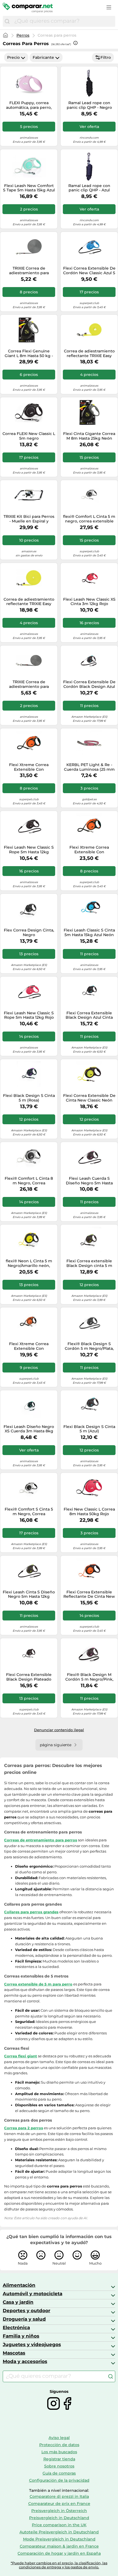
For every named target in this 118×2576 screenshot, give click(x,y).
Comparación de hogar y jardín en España (59, 2553)
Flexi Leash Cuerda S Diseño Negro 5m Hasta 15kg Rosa (89, 1181)
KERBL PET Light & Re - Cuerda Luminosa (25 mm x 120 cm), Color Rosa (89, 767)
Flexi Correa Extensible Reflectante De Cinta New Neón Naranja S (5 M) (89, 1594)
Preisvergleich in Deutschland (59, 2518)
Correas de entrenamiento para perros (41, 1840)
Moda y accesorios (25, 2361)
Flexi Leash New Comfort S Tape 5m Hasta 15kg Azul (29, 188)
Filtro (106, 57)
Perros (23, 35)
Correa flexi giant (21, 2056)
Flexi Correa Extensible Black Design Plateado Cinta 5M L (29, 1677)
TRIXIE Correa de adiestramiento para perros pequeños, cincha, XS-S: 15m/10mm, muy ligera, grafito (29, 271)
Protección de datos (59, 2445)
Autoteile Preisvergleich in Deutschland (59, 2532)
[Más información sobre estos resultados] (75, 43)
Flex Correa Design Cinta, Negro (29, 933)
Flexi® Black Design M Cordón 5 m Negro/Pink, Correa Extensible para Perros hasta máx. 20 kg (89, 1677)
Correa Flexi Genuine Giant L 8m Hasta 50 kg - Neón (29, 354)
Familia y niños (21, 2336)
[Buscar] (7, 21)
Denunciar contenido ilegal (59, 1730)
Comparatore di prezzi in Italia (59, 2496)
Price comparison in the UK (59, 2525)
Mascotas (14, 2353)
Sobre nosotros (59, 2466)
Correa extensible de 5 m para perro (38, 1984)
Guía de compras (59, 2473)
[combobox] (63, 21)
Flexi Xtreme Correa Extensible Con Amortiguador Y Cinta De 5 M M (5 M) (89, 850)
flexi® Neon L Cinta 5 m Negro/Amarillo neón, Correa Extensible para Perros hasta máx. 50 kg (29, 1263)
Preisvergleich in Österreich (59, 2511)
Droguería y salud (24, 2319)
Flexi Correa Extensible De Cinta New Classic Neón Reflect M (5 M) (89, 1098)
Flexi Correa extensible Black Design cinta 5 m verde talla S (89, 1263)
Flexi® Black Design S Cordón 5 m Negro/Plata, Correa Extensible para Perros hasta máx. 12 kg (89, 1346)
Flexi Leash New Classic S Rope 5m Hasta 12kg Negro (29, 850)
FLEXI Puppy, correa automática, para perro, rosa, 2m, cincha (29, 105)
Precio (13, 57)
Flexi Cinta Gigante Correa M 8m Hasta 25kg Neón (89, 436)
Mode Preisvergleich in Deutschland (59, 2539)
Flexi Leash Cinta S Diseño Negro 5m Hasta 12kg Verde (29, 1594)
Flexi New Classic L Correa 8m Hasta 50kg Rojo (89, 1512)
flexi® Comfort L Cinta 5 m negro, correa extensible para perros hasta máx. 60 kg (89, 519)
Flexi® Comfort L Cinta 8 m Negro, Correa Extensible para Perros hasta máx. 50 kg (29, 1181)
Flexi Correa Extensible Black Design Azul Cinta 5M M (89, 1015)
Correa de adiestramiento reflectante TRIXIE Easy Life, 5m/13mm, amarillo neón (89, 354)
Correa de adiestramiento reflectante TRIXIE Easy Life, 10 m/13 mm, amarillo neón (29, 602)
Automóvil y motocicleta (33, 2294)
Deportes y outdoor (26, 2311)
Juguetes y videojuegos (32, 2344)
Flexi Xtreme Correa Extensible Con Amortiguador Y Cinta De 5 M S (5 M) (29, 1346)
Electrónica (16, 2327)
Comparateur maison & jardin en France (59, 2546)
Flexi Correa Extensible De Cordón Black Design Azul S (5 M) (89, 684)
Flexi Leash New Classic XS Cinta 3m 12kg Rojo (89, 602)
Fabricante (43, 57)
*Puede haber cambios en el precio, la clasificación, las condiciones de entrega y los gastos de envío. (59, 2565)
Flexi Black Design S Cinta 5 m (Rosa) (29, 1098)
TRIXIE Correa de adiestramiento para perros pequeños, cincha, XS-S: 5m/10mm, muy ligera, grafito (29, 684)
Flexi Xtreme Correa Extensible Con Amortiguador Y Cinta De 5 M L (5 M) (29, 767)
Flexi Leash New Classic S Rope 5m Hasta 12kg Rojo (29, 1015)
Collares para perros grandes (31, 1912)
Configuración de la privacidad (59, 2480)
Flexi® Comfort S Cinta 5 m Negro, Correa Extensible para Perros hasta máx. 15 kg (29, 1512)
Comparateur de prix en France (59, 2504)
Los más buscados (59, 2452)
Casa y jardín (18, 2302)
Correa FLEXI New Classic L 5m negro (29, 436)
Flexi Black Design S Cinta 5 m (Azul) (89, 1429)
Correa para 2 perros (24, 2128)
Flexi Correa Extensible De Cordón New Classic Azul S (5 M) (89, 271)
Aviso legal (59, 2438)
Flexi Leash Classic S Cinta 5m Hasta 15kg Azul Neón (89, 933)
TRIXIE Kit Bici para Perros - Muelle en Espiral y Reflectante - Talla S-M (29, 519)
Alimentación (19, 2285)
